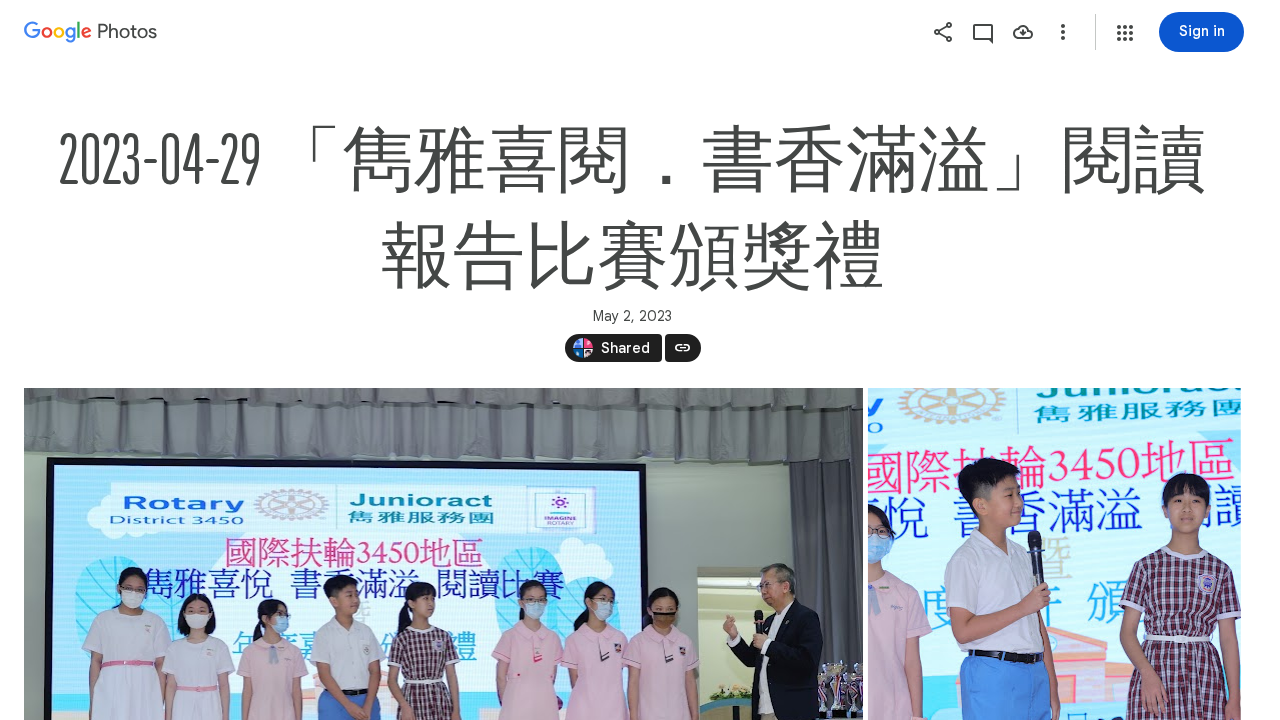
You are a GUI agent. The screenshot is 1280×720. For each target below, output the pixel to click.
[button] (1125, 33)
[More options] (1063, 32)
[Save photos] (1023, 32)
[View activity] (983, 32)
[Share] (943, 32)
